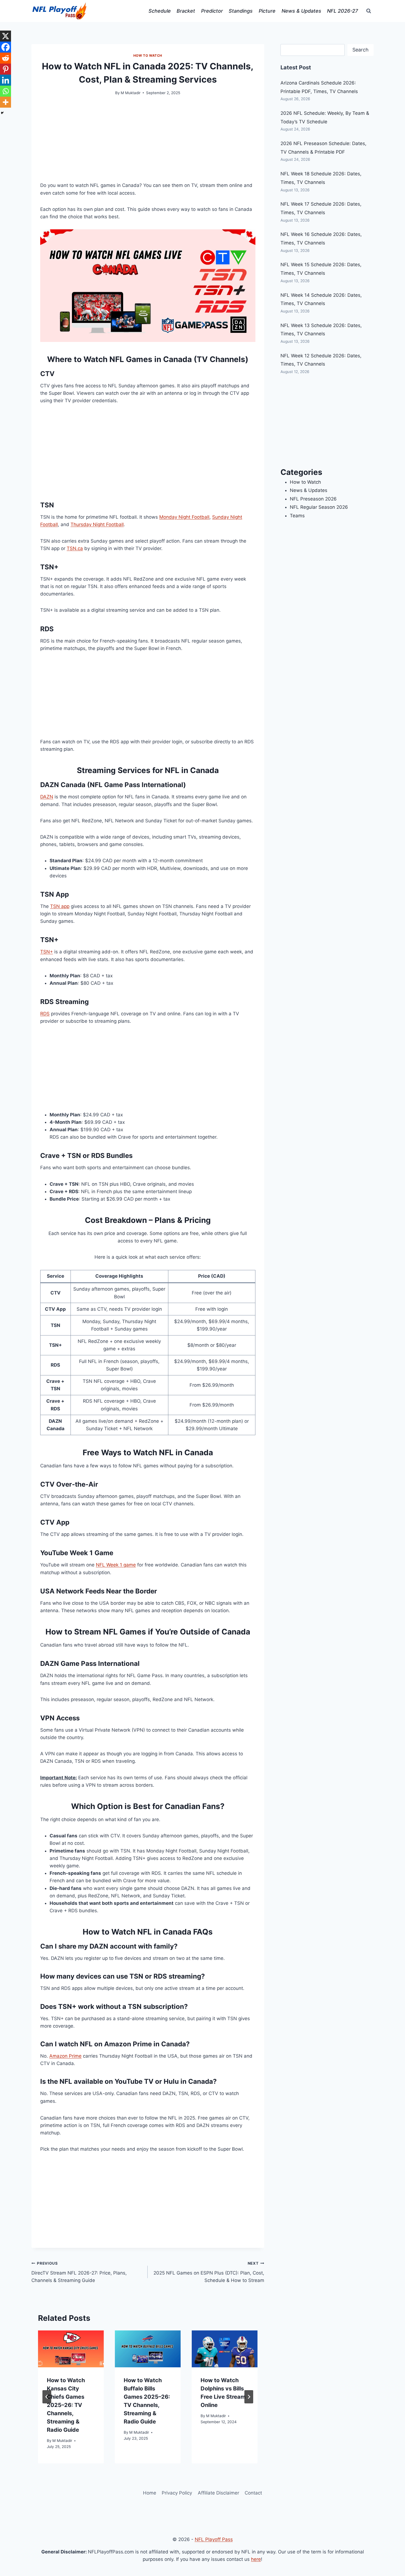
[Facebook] (6, 47)
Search (361, 50)
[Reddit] (6, 58)
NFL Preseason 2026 (313, 499)
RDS (45, 1014)
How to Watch (148, 55)
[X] (6, 36)
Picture (267, 11)
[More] (6, 102)
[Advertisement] (148, 143)
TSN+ (47, 952)
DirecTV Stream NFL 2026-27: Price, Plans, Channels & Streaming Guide (79, 2272)
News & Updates (301, 11)
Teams (297, 516)
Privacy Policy (177, 2493)
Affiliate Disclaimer (218, 2493)
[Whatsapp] (6, 91)
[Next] (249, 2397)
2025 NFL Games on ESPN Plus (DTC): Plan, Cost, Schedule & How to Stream (209, 2272)
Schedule (160, 11)
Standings (241, 11)
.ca (80, 548)
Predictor (212, 11)
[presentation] (71, 2349)
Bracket (186, 11)
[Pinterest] (6, 69)
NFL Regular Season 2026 (319, 507)
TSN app (60, 906)
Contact (253, 2493)
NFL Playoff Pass (214, 2539)
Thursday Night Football (97, 524)
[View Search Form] (369, 11)
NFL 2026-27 (342, 11)
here (256, 2559)
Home (150, 2493)
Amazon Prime (65, 2056)
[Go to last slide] (47, 2397)
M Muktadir (131, 93)
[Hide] (2, 113)
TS (70, 548)
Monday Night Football (184, 517)
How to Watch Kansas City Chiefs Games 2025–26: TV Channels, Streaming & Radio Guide (66, 2405)
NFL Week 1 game (116, 1565)
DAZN (47, 797)
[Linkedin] (6, 80)
